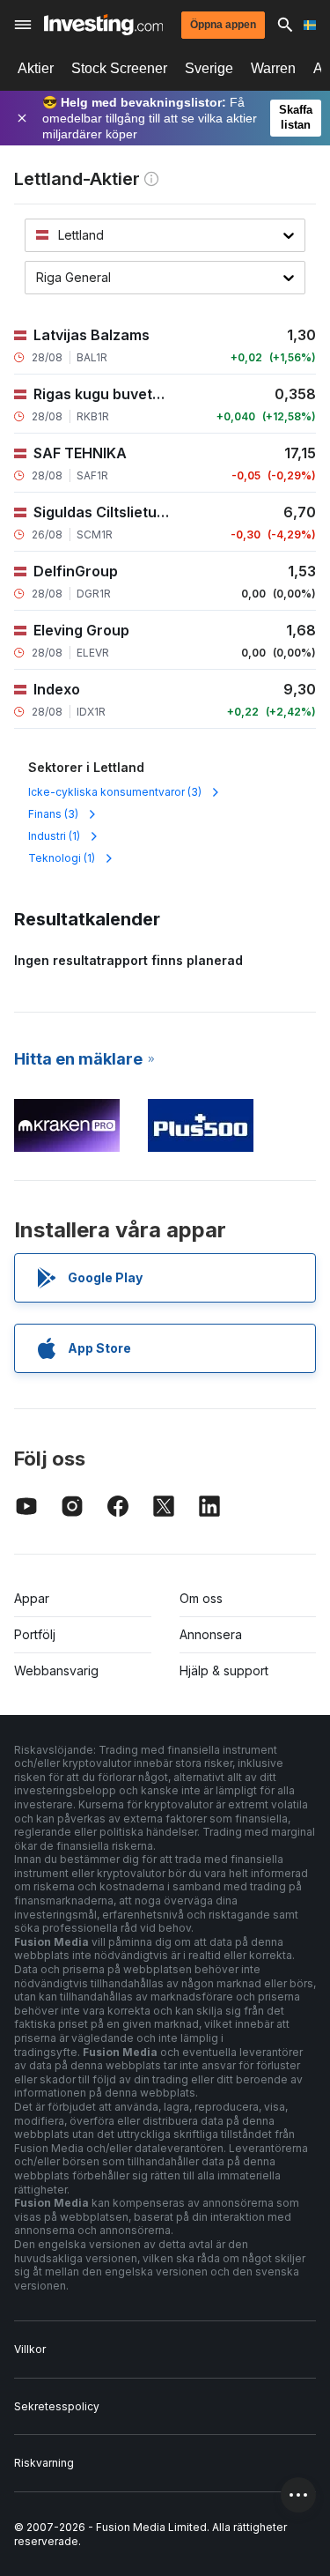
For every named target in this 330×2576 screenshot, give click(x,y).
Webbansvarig (56, 1670)
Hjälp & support (224, 1670)
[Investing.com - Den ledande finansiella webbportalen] (103, 25)
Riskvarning (44, 2463)
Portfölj (35, 1634)
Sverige (209, 68)
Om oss (201, 1598)
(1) (54, 836)
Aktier (36, 68)
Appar (32, 1598)
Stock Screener (119, 68)
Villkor (30, 2349)
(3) (115, 792)
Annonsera (211, 1634)
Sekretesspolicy (57, 2406)
